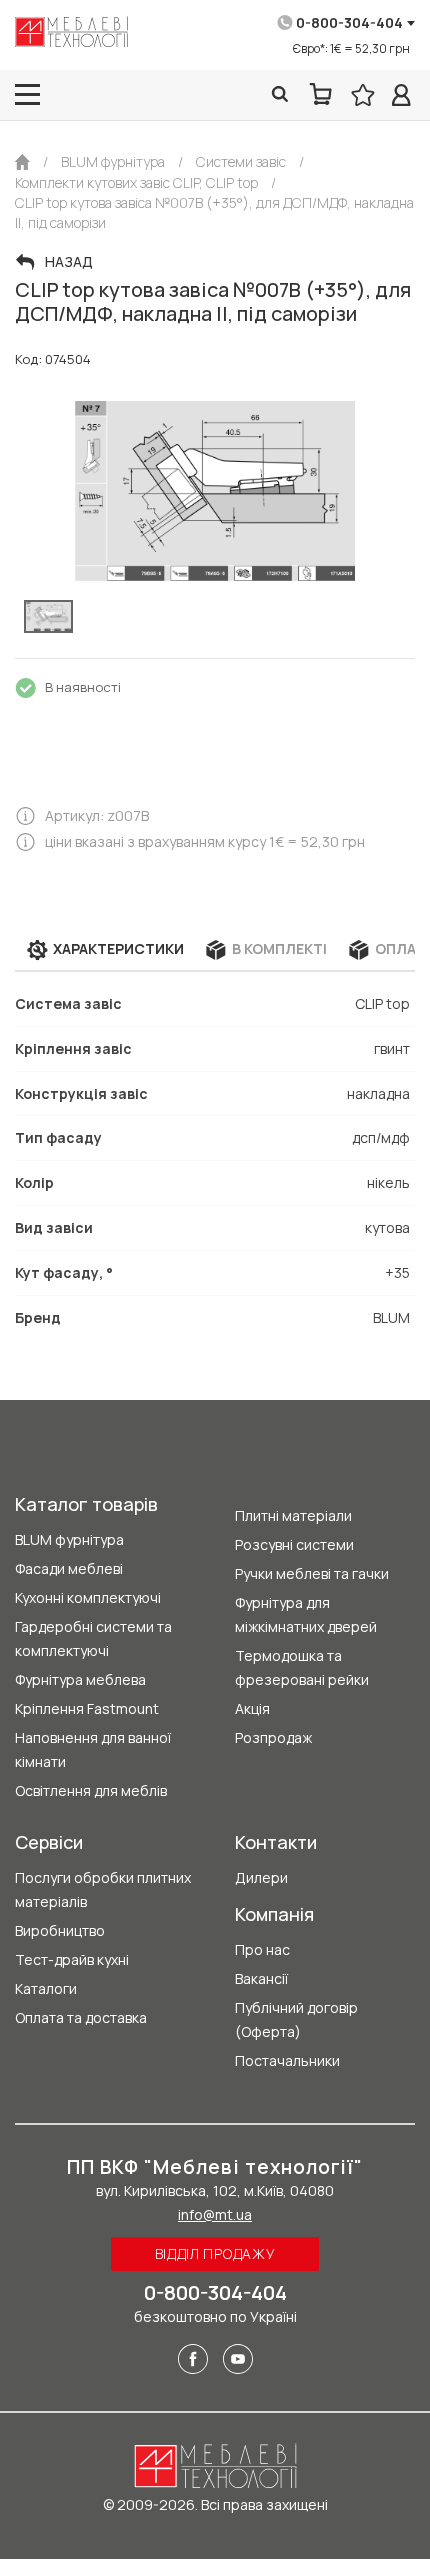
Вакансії (261, 1978)
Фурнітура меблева (80, 1679)
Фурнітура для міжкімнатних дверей (306, 1614)
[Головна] (22, 162)
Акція (252, 1708)
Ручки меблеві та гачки (312, 1573)
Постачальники (287, 2060)
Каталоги (46, 1988)
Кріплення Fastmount (87, 1708)
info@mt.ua (215, 2214)
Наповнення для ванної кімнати (93, 1749)
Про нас (262, 1949)
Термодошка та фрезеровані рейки (302, 1667)
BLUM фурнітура (69, 1539)
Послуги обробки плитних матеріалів (103, 1889)
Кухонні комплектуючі (88, 1597)
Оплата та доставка (81, 2017)
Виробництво (60, 1930)
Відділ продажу (215, 2253)
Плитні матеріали (293, 1515)
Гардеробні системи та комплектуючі (93, 1638)
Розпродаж (273, 1737)
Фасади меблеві (69, 1568)
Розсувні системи (294, 1544)
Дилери (261, 1877)
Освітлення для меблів (91, 1790)
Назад (69, 262)
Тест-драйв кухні (72, 1959)
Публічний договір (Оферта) (296, 2019)
